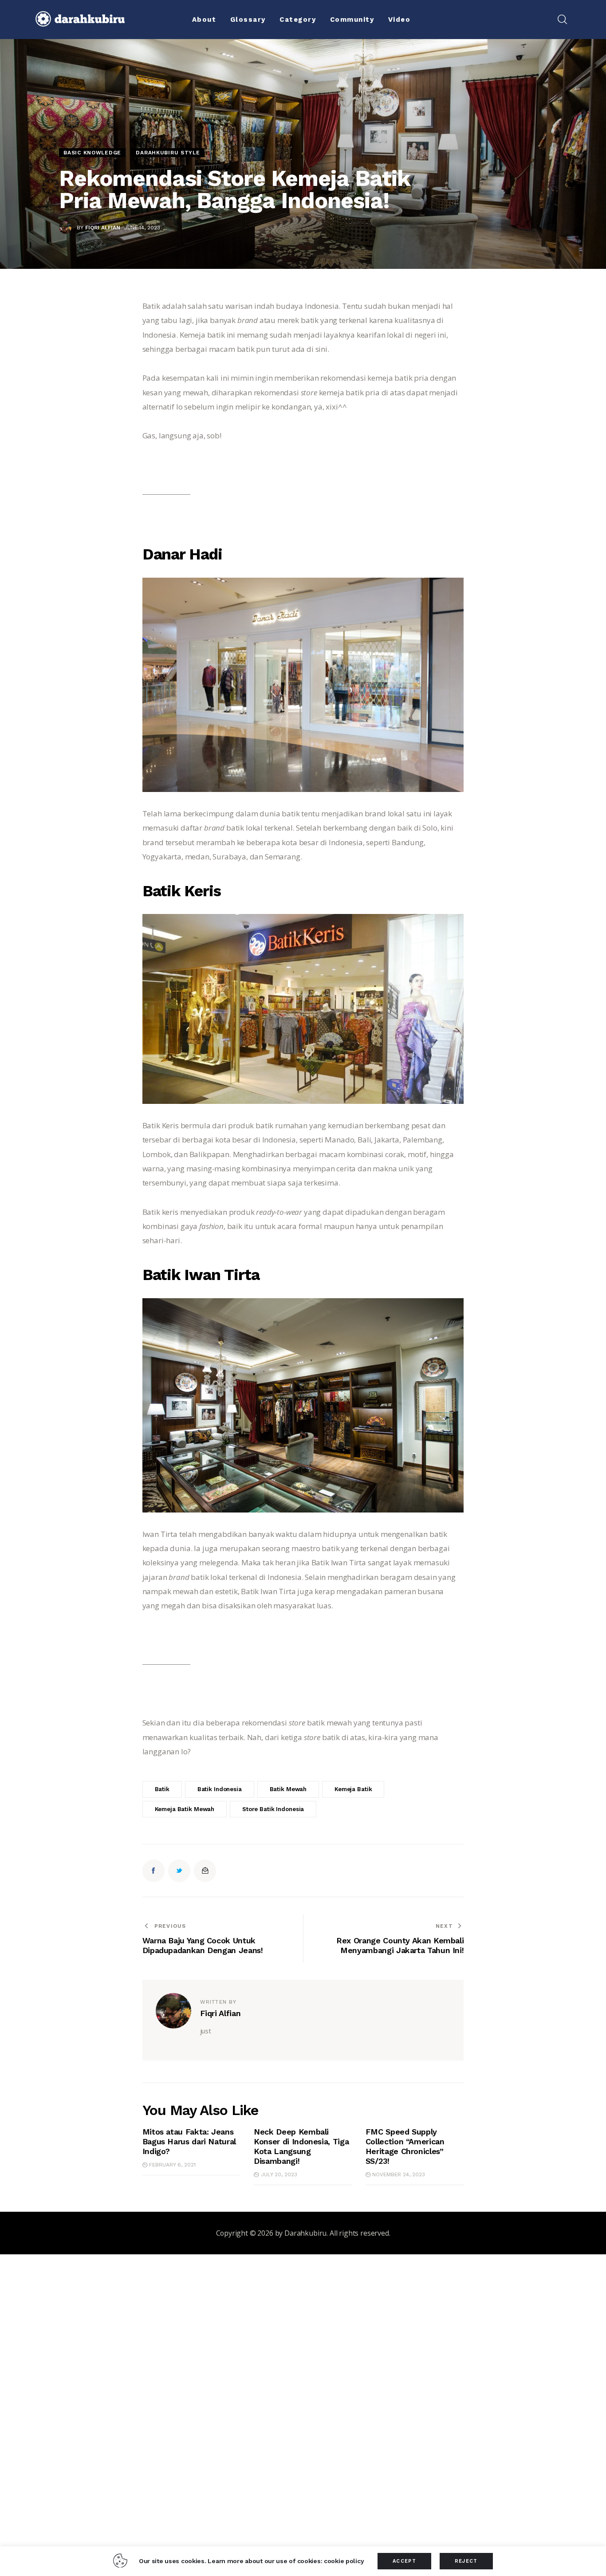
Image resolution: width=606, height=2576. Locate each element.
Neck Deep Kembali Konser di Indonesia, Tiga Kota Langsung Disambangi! (301, 2146)
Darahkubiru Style (168, 153)
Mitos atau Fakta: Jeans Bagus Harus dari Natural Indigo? (189, 2141)
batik (162, 1789)
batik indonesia (220, 1789)
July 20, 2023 (279, 2174)
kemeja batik (353, 1789)
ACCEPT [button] (404, 2561)
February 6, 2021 (172, 2165)
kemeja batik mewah (185, 1809)
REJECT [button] (466, 2561)
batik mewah (288, 1789)
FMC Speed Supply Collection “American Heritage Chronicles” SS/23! (405, 2146)
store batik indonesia (273, 1809)
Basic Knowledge (92, 153)
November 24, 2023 (399, 2174)
